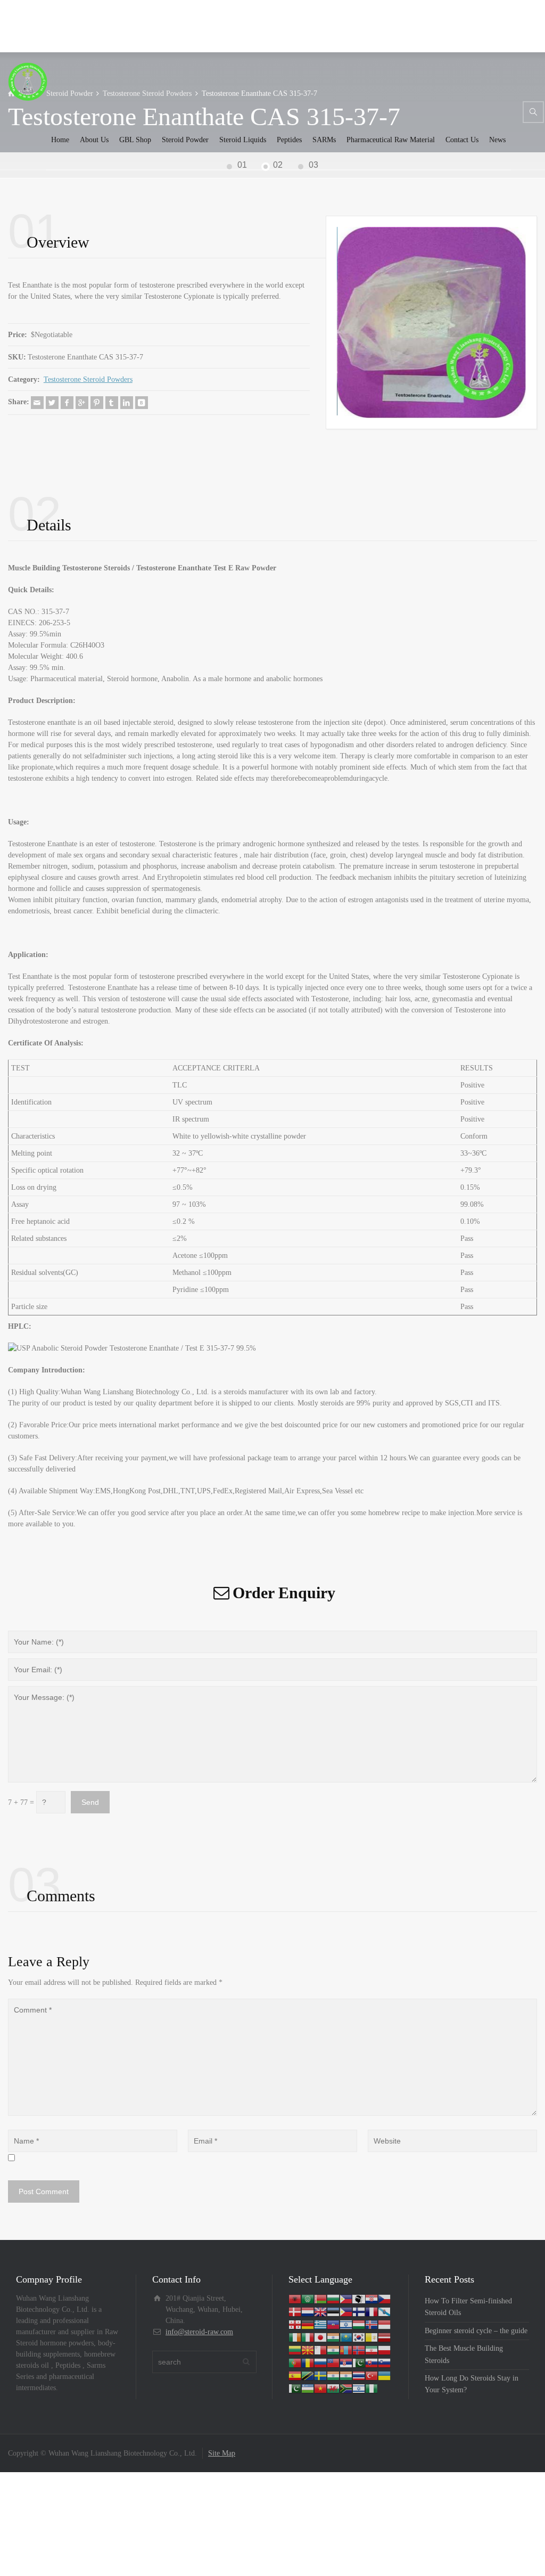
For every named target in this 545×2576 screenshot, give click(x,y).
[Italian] (308, 2337)
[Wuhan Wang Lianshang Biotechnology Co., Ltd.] (28, 81)
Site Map (222, 2453)
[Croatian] (371, 2298)
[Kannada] (333, 2337)
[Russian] (320, 2362)
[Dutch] (308, 2311)
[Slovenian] (384, 2362)
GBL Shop (135, 140)
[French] (371, 2311)
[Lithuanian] (295, 2349)
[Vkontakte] (142, 403)
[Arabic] (308, 2298)
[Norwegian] (359, 2349)
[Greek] (320, 2324)
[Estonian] (333, 2311)
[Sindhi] (359, 2362)
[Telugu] (346, 2375)
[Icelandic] (371, 2324)
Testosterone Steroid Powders (88, 379)
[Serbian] (346, 2362)
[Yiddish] (359, 2388)
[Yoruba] (371, 2388)
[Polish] (384, 2349)
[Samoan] (333, 2362)
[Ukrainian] (384, 2375)
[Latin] (371, 2337)
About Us (94, 140)
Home (60, 140)
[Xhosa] (346, 2388)
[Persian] (371, 2349)
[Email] (37, 403)
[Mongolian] (346, 2349)
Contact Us (462, 140)
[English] (320, 2311)
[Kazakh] (346, 2337)
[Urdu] (295, 2388)
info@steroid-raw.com (199, 2332)
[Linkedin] (127, 403)
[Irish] (295, 2337)
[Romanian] (308, 2362)
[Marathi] (333, 2349)
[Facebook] (67, 403)
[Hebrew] (346, 2324)
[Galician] (384, 2311)
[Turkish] (371, 2375)
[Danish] (295, 2311)
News (497, 140)
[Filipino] (346, 2311)
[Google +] (82, 403)
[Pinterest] (97, 403)
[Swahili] (308, 2375)
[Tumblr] (112, 403)
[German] (308, 2324)
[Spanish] (295, 2375)
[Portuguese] (295, 2362)
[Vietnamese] (320, 2388)
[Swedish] (320, 2375)
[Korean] (359, 2337)
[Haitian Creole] (333, 2324)
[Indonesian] (384, 2324)
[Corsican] (359, 2298)
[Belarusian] (320, 2298)
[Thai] (359, 2375)
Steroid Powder (185, 140)
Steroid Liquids (243, 140)
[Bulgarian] (333, 2298)
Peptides (289, 140)
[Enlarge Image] (431, 322)
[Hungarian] (359, 2324)
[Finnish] (359, 2311)
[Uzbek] (308, 2388)
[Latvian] (384, 2337)
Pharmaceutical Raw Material (391, 140)
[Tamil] (333, 2375)
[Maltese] (320, 2349)
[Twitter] (52, 403)
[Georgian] (295, 2324)
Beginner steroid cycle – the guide (476, 2331)
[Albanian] (295, 2298)
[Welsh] (333, 2388)
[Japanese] (320, 2337)
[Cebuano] (346, 2298)
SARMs (324, 140)
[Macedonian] (308, 2349)
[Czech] (384, 2298)
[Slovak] (371, 2362)
